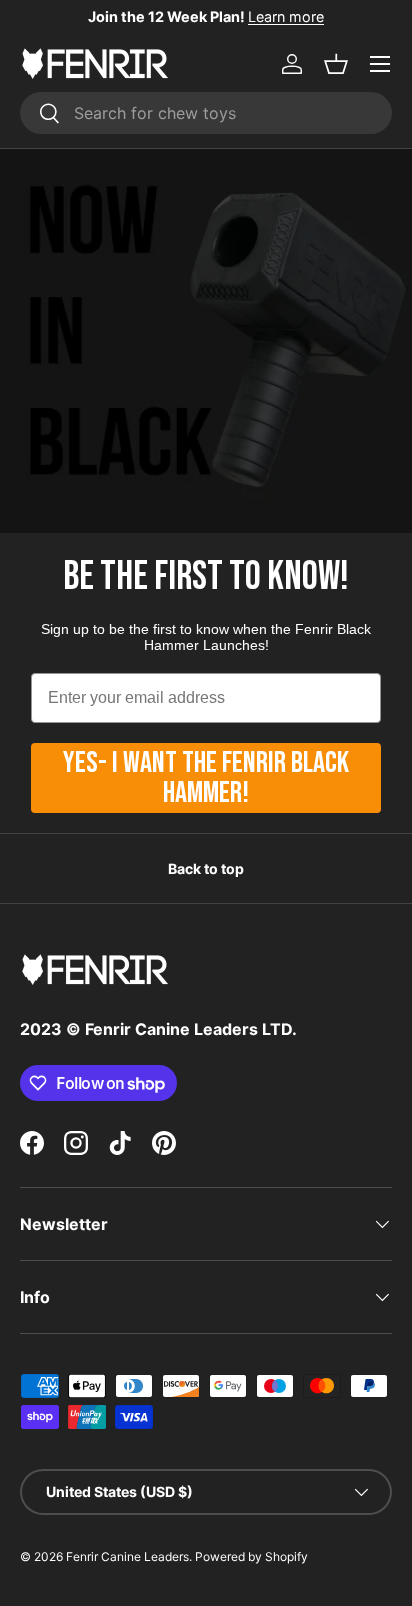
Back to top (206, 868)
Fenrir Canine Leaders (127, 1556)
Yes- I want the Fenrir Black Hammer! (206, 778)
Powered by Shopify (251, 1556)
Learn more (286, 16)
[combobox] (206, 113)
